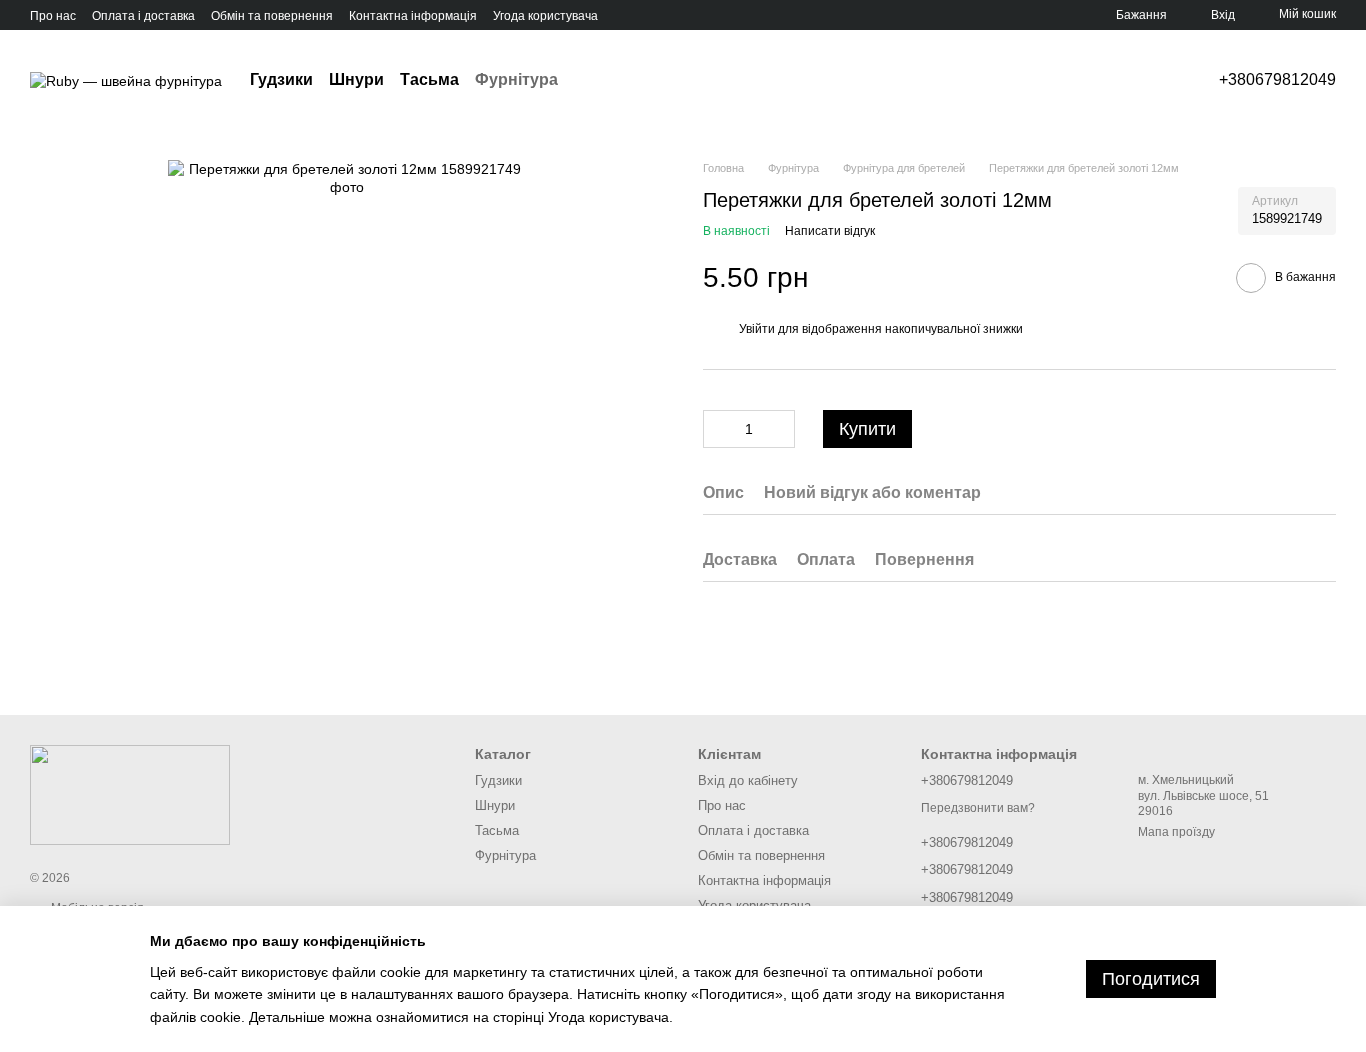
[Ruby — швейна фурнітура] (130, 794)
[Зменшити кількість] (718, 430)
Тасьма (429, 79)
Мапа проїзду (1176, 832)
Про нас (53, 16)
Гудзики (281, 79)
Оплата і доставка (143, 16)
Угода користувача (545, 16)
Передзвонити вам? (978, 808)
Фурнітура (516, 79)
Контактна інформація (413, 16)
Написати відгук (830, 232)
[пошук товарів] (594, 80)
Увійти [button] (757, 330)
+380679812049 (1277, 80)
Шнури (356, 79)
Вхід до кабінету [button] (748, 780)
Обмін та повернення (272, 16)
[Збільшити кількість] (780, 430)
